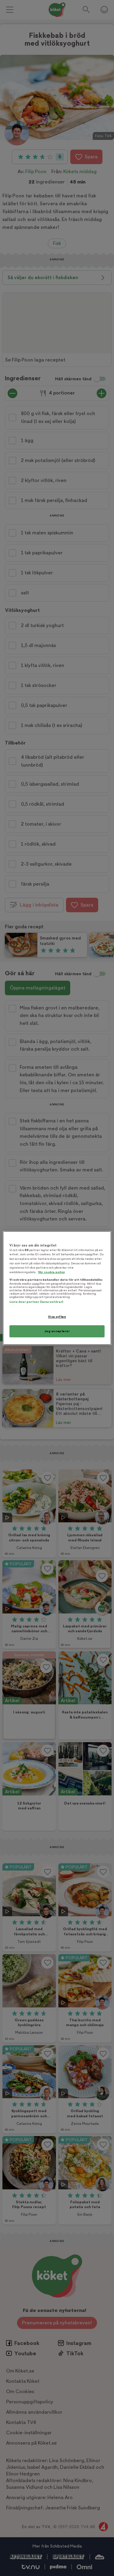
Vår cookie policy (52, 1272)
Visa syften (57, 1317)
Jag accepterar (57, 1331)
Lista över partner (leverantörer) (36, 1302)
